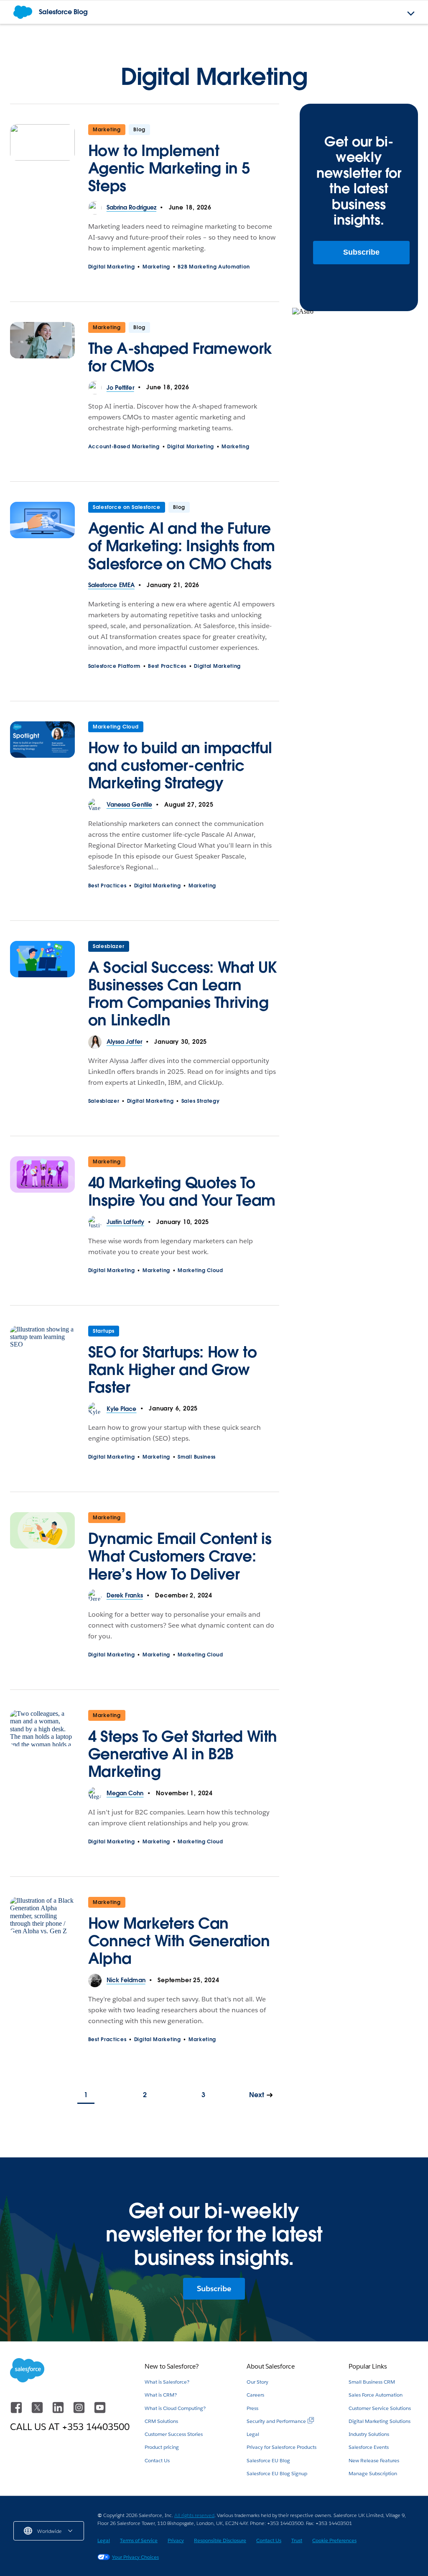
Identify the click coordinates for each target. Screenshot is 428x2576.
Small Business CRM (372, 2382)
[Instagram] (80, 2411)
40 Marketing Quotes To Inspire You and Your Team (182, 1191)
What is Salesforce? (167, 2382)
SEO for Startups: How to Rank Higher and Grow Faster (172, 1370)
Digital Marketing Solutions (380, 2421)
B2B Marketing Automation (214, 267)
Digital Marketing (112, 267)
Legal (253, 2434)
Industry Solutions (369, 2434)
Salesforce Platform (114, 666)
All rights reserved (194, 2515)
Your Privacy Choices (135, 2557)
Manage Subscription (373, 2473)
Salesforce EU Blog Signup (277, 2473)
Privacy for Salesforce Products (282, 2447)
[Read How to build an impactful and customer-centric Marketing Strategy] (42, 760)
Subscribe (361, 252)
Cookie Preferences (334, 2540)
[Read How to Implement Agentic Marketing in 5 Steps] (42, 163)
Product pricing (162, 2447)
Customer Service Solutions (380, 2408)
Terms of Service (139, 2540)
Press (252, 2408)
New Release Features (374, 2460)
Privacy (176, 2540)
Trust (297, 2540)
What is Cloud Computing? (175, 2408)
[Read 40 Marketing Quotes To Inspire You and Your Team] (42, 1186)
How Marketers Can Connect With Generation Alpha (179, 1941)
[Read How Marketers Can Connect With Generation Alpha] (42, 1935)
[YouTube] (100, 2411)
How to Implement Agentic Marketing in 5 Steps (169, 168)
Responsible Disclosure (220, 2540)
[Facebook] (17, 2411)
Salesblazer (109, 946)
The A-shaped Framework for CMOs (180, 357)
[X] (38, 2411)
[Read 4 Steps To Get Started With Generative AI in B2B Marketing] (42, 1748)
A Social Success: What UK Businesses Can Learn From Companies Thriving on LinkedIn (182, 994)
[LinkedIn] (59, 2411)
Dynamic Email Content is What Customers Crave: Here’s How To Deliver (180, 1556)
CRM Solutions (161, 2421)
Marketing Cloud (116, 727)
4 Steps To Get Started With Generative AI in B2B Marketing (183, 1754)
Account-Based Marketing (124, 446)
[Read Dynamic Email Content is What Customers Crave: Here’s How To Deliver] (42, 1551)
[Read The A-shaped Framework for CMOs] (42, 352)
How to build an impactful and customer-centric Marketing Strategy (180, 765)
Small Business (197, 1457)
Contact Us (157, 2460)
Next (257, 2095)
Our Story (257, 2382)
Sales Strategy (201, 1101)
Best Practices (167, 666)
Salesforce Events (369, 2447)
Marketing (107, 129)
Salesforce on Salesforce (127, 507)
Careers (255, 2395)
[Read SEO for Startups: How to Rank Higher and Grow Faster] (42, 1364)
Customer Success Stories (174, 2434)
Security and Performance (276, 2421)
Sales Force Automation (376, 2395)
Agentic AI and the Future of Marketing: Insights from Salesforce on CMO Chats (182, 546)
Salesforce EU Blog (268, 2460)
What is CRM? (161, 2395)
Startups (104, 1331)
